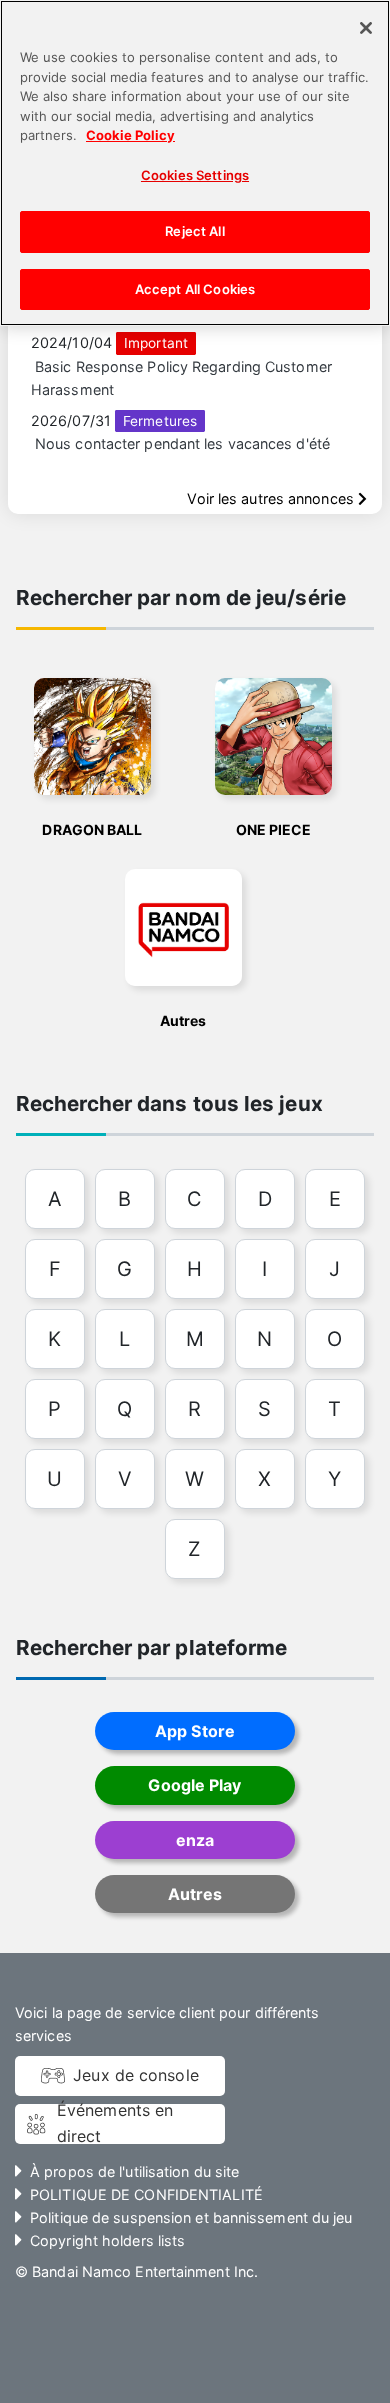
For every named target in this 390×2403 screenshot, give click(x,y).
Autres (195, 1894)
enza (195, 1840)
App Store (195, 1731)
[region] (195, 163)
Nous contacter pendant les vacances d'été (182, 443)
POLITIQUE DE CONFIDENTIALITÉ (146, 2194)
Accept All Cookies (195, 289)
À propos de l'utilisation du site (134, 2171)
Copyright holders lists (107, 2240)
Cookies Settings (195, 175)
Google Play (194, 1785)
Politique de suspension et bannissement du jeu (191, 2217)
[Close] (366, 28)
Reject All (194, 231)
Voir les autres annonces (272, 498)
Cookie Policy (130, 135)
